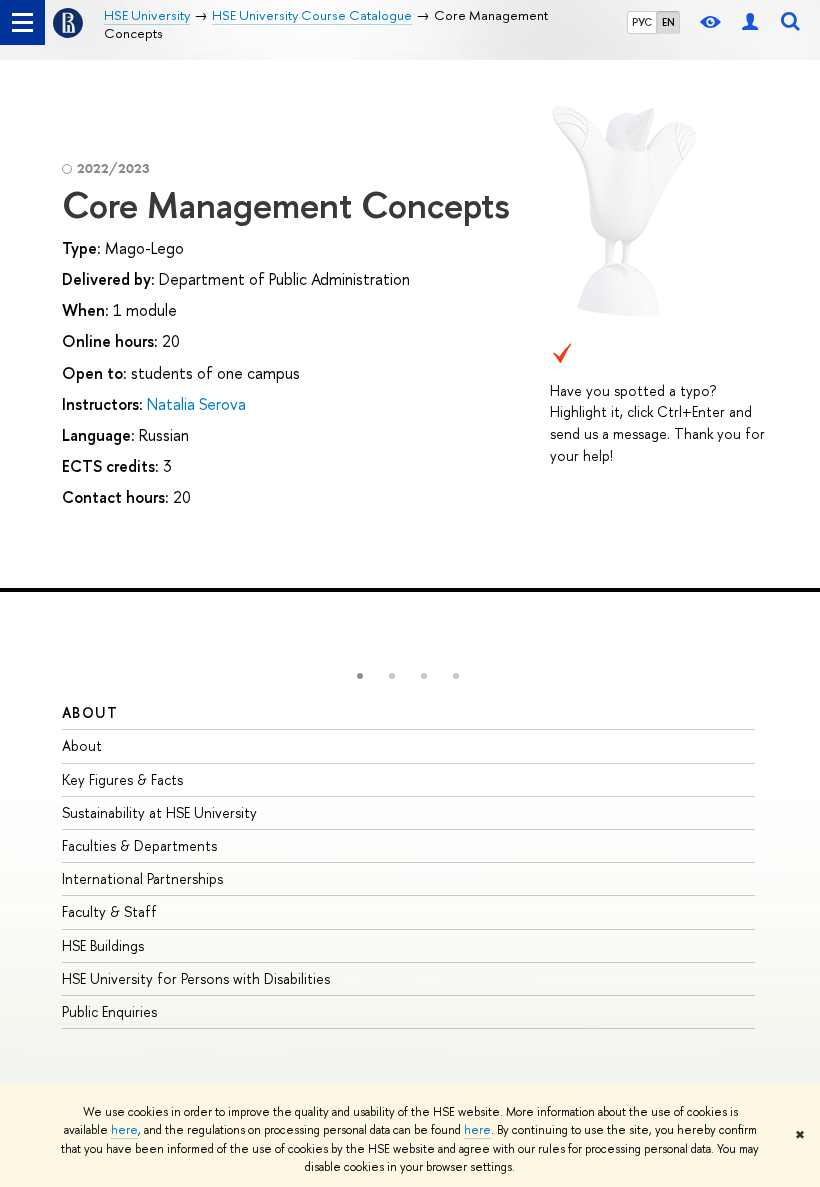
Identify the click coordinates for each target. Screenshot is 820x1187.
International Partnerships (142, 878)
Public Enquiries (109, 1011)
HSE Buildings (103, 945)
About (90, 712)
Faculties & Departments (139, 845)
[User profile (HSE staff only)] (750, 22)
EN (668, 22)
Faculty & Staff (109, 911)
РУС (642, 22)
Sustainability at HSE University (159, 812)
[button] (360, 676)
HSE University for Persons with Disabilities (196, 978)
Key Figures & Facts (122, 779)
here (124, 1130)
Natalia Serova (196, 404)
